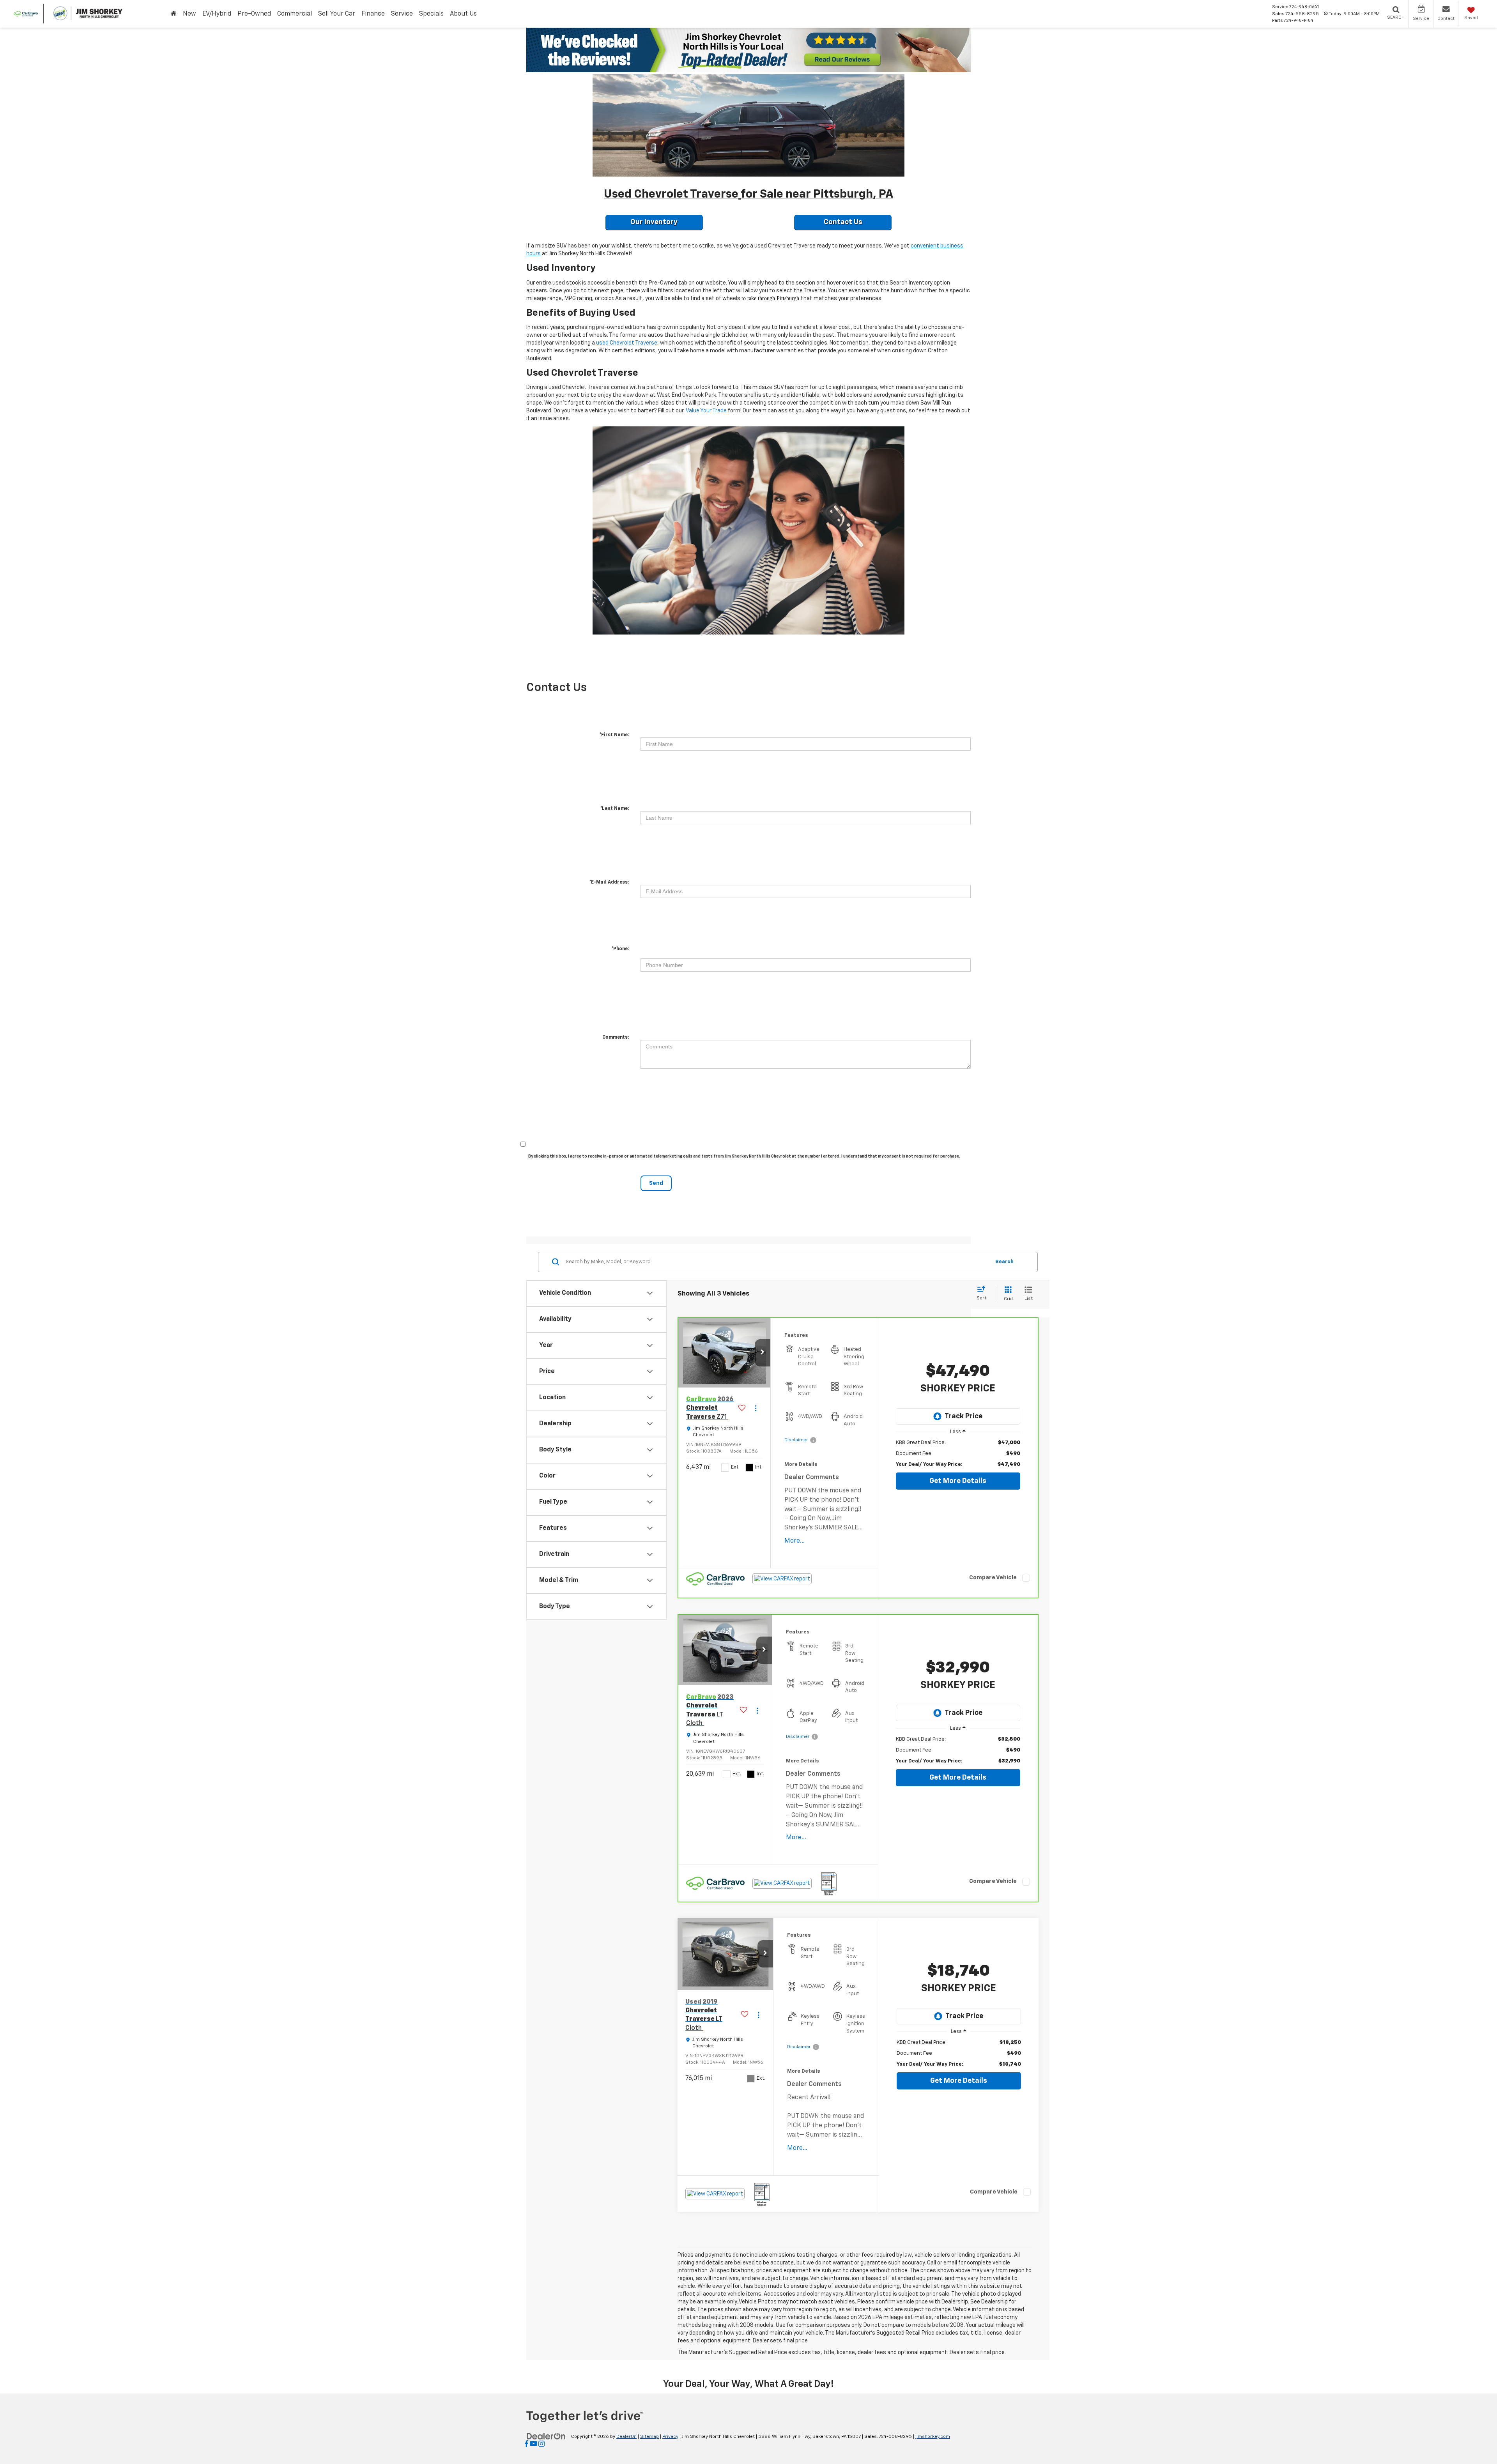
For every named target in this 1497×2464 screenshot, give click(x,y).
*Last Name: (615, 809)
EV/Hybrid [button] (217, 14)
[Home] (174, 14)
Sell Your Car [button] (337, 14)
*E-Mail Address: (609, 882)
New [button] (189, 14)
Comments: (616, 1038)
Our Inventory (654, 222)
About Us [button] (463, 14)
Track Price (963, 1416)
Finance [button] (373, 14)
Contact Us (843, 222)
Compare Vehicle (993, 1578)
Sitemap (649, 2437)
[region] (958, 1454)
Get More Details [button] (958, 1481)
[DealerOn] (546, 2436)
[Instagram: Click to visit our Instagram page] (541, 2445)
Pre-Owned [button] (254, 14)
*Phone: (620, 949)
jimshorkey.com (933, 2437)
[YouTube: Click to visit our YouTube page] (534, 2445)
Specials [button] (431, 14)
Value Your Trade (706, 411)
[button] (763, 1353)
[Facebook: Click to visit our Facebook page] (526, 2445)
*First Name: (614, 735)
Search (1004, 1262)
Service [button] (402, 14)
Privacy (670, 2437)
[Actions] (756, 1408)
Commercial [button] (295, 14)
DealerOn (626, 2437)
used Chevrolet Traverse (627, 343)
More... (795, 1541)
